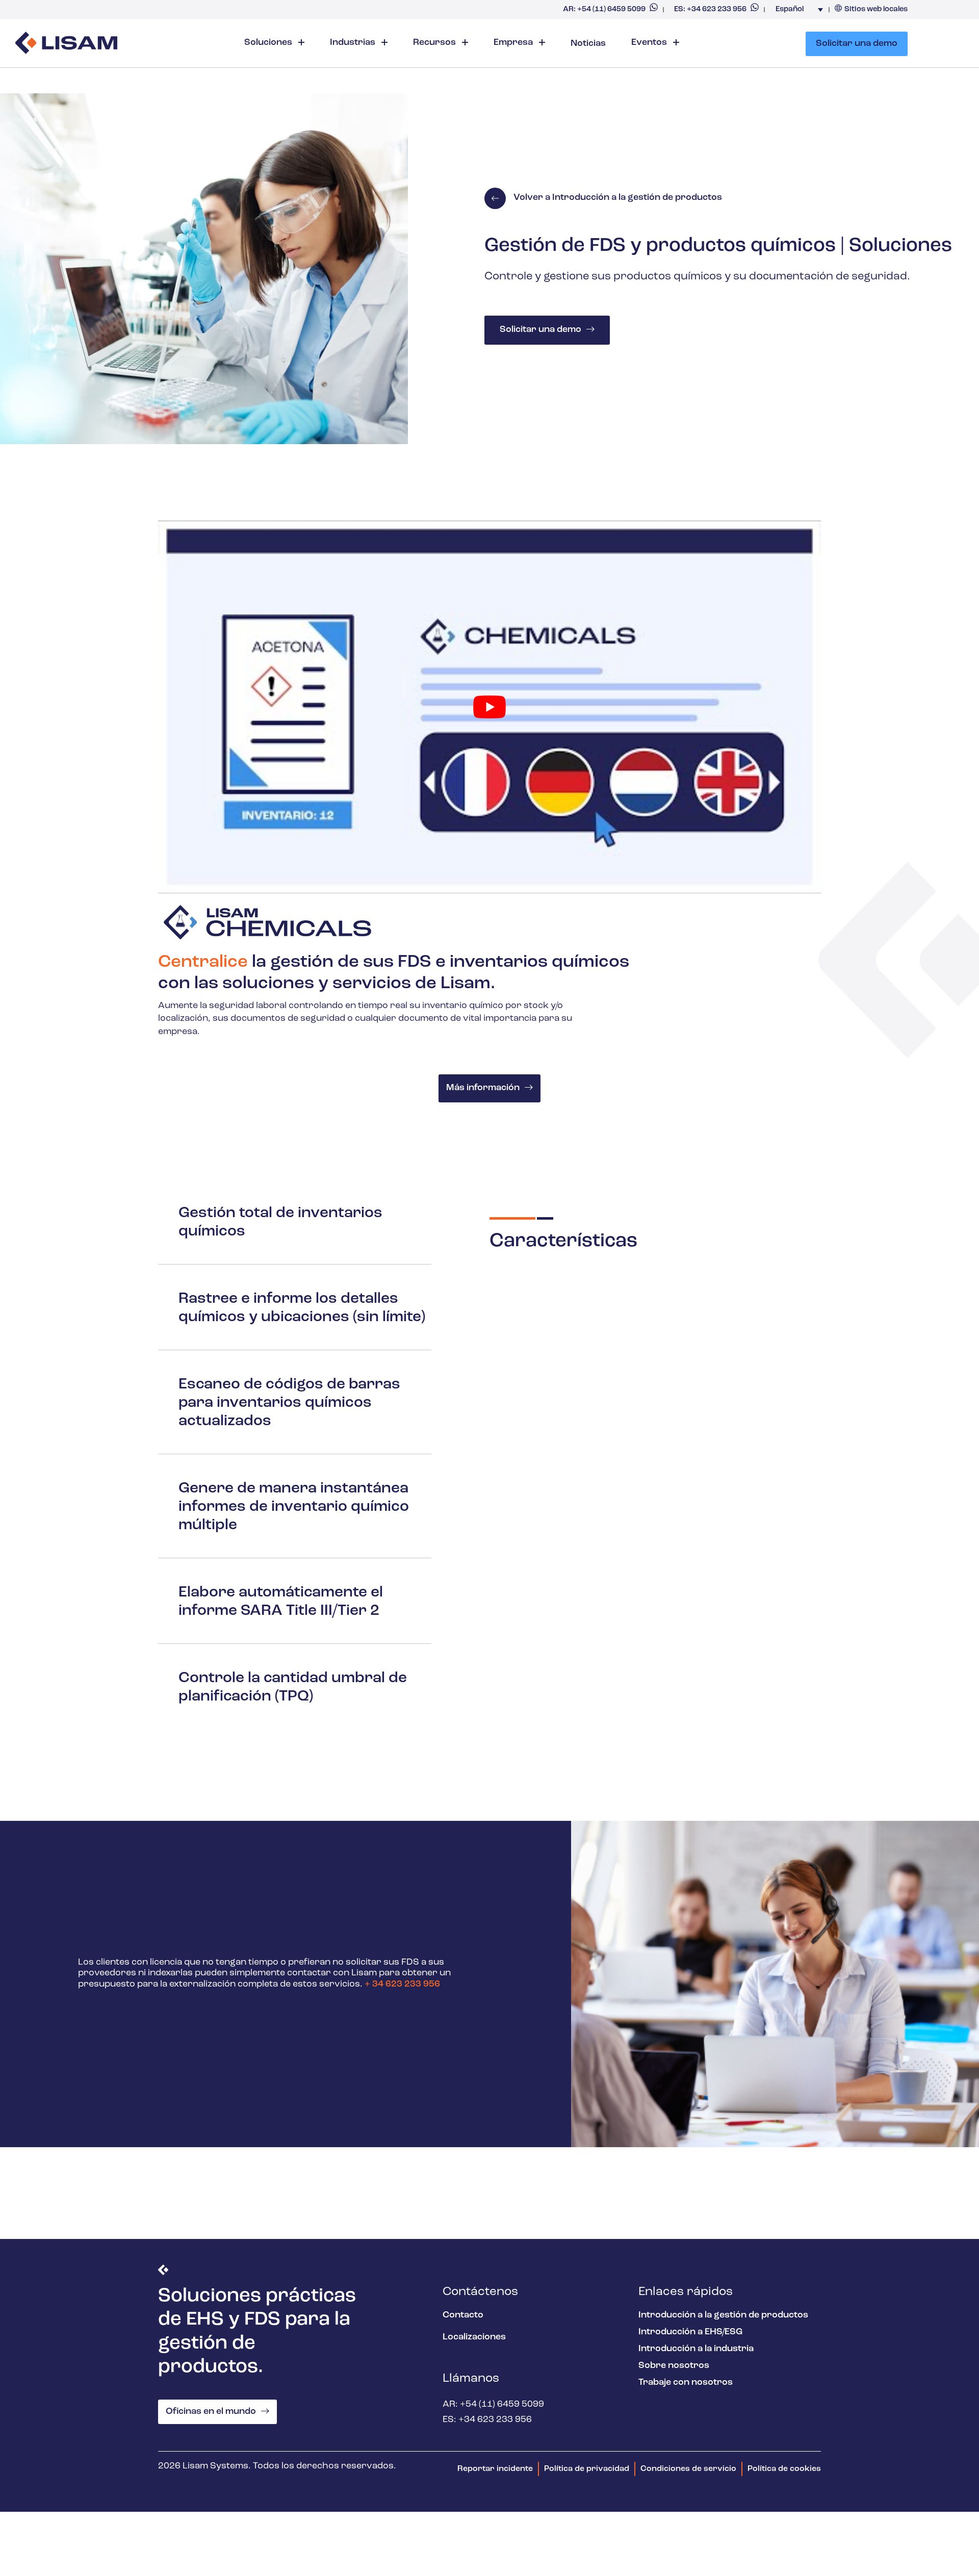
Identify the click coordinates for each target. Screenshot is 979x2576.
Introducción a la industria (696, 2349)
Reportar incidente (495, 2469)
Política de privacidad (587, 2469)
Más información (483, 1088)
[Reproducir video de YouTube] (489, 707)
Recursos (435, 43)
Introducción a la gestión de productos (723, 2315)
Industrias (354, 43)
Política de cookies (784, 2469)
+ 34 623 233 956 (402, 1985)
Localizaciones (474, 2337)
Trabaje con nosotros (686, 2383)
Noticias (588, 44)
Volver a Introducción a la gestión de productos (618, 198)
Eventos (650, 43)
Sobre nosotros (674, 2366)
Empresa (514, 43)
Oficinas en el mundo (211, 2412)
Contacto (463, 2315)
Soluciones (269, 43)
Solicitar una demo (857, 44)
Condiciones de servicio (688, 2469)
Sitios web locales (876, 9)
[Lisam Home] (66, 44)
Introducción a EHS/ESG (690, 2332)
